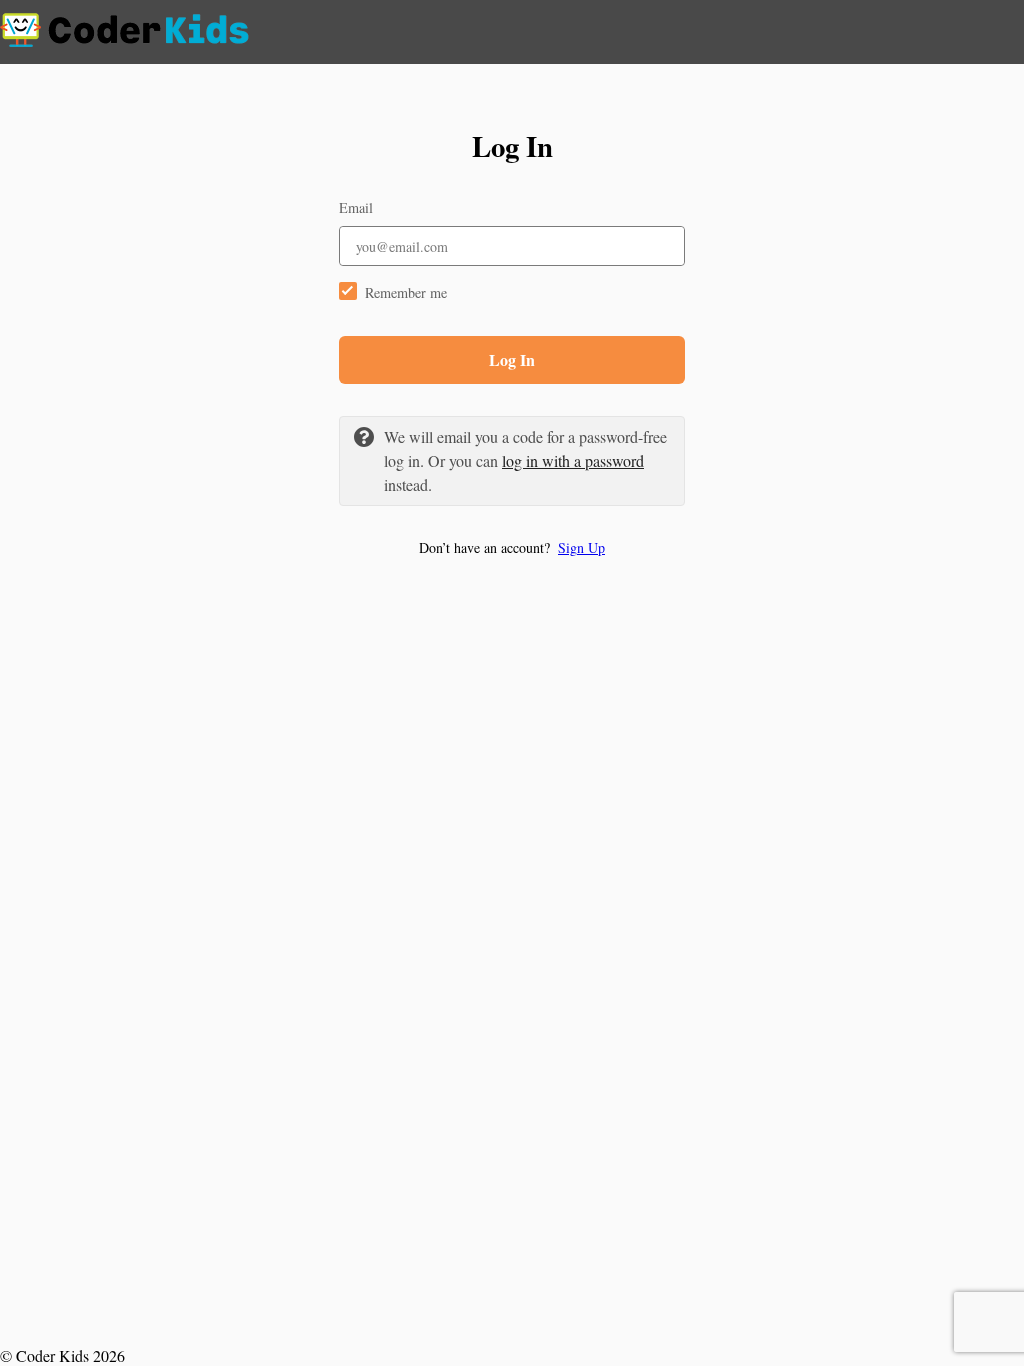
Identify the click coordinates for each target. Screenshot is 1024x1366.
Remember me (406, 292)
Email (356, 207)
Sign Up (581, 547)
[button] (512, 547)
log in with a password (573, 460)
